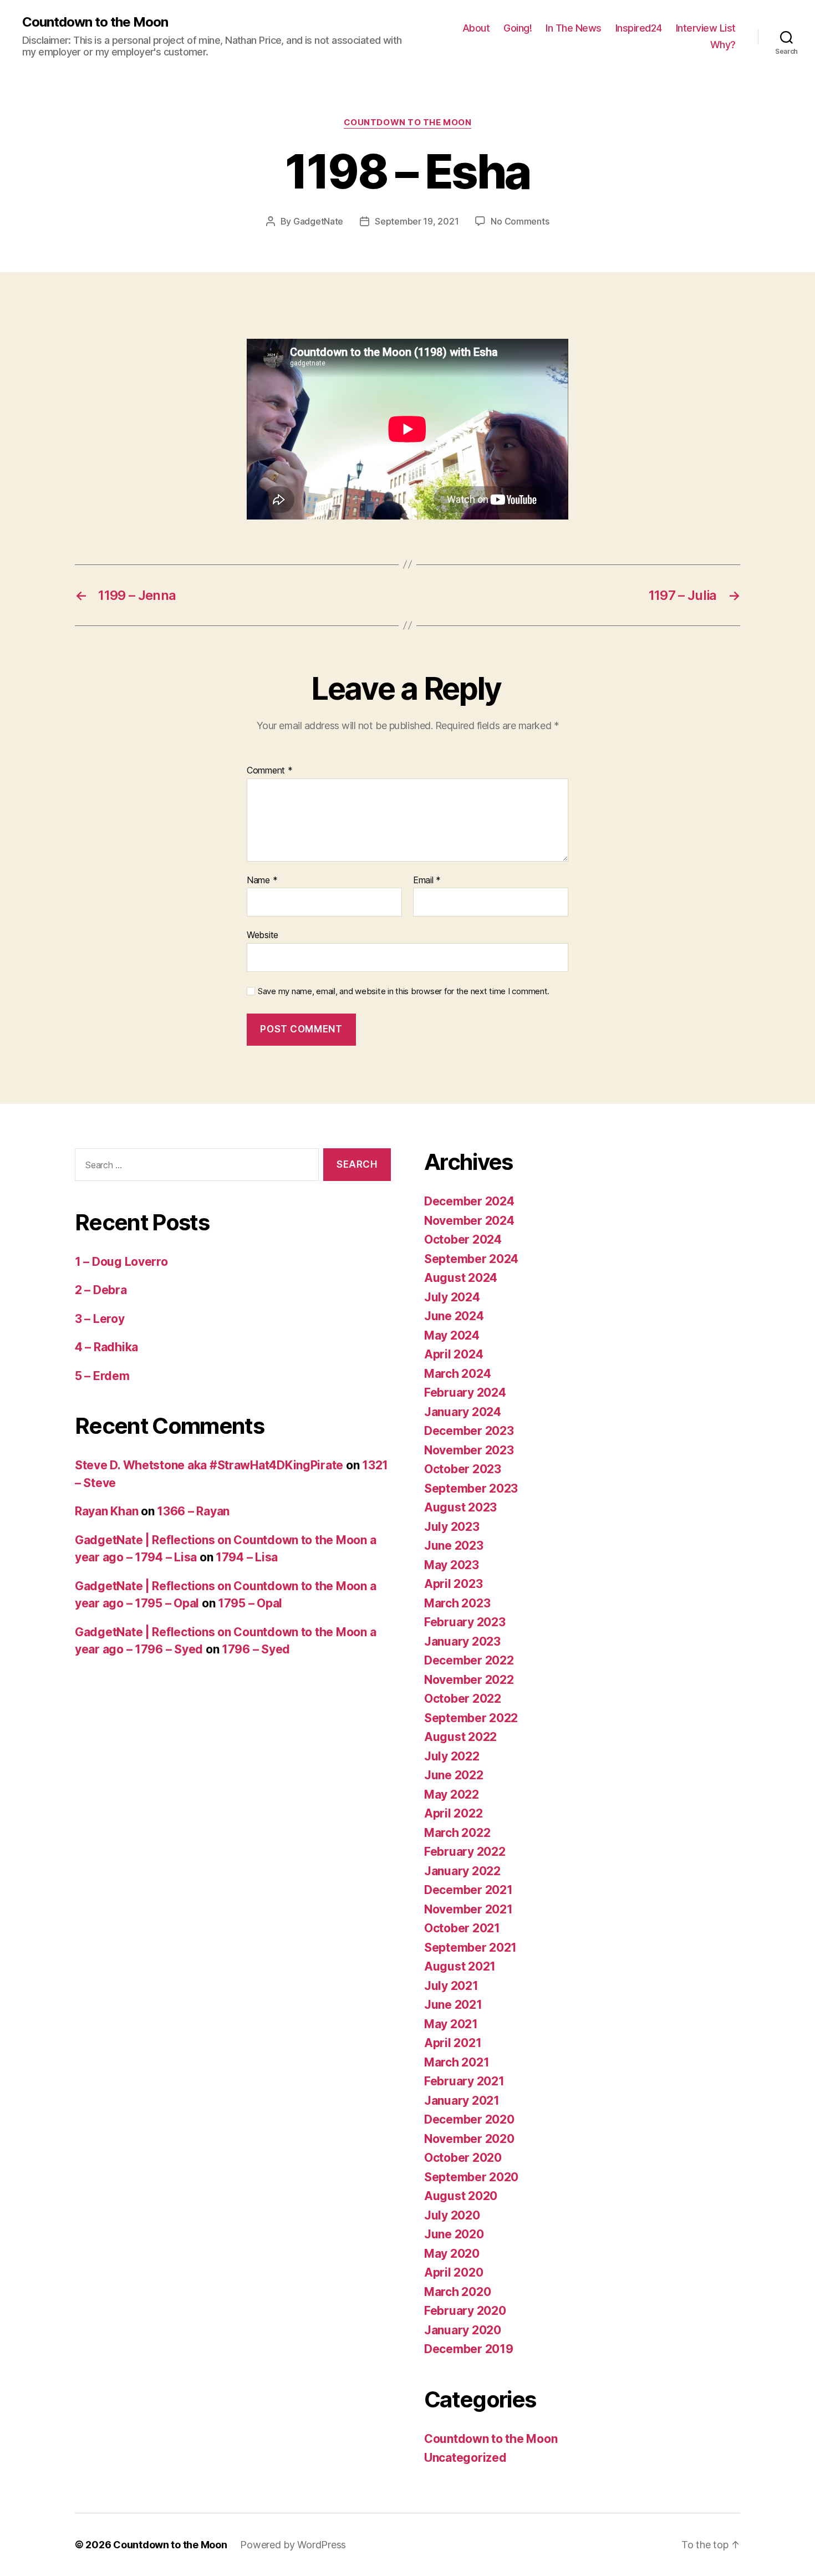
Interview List (706, 28)
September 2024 (471, 1259)
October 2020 (463, 2158)
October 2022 (463, 1699)
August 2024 (461, 1278)
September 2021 (470, 1948)
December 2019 (469, 2349)
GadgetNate (318, 221)
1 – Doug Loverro (121, 1262)
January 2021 (462, 2101)
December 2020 (469, 2119)
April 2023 (453, 1584)
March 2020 (457, 2292)
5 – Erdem (102, 1376)
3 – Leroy (100, 1319)
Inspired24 (639, 28)
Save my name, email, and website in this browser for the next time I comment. (404, 991)
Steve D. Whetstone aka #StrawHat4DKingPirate (209, 1465)
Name (262, 880)
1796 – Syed (256, 1649)
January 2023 (462, 1641)
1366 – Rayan (193, 1511)
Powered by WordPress (293, 2545)
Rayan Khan (106, 1511)
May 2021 (451, 2024)
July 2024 (452, 1297)
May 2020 (452, 2254)
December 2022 (469, 1660)
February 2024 (465, 1393)
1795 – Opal (250, 1603)
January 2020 (463, 2330)
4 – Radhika (106, 1347)
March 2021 (457, 2062)
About (476, 28)
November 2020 (469, 2139)
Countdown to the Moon (95, 22)
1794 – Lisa (247, 1557)
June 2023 (454, 1546)
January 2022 (462, 1871)
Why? (723, 45)
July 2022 (452, 1756)
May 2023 (452, 1565)
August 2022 (460, 1737)
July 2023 (452, 1527)
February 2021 (464, 2081)
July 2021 (451, 1986)
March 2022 (457, 1833)
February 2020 (465, 2311)
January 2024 (463, 1412)
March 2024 (457, 1374)
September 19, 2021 (417, 221)
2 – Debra (101, 1290)
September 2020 (471, 2177)
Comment (270, 771)
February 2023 (465, 1622)
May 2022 (452, 1794)
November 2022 (469, 1680)
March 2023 (457, 1603)
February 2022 (465, 1852)
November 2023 (469, 1450)
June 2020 (454, 2234)
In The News (574, 28)
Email (427, 880)
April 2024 (454, 1354)
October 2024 (463, 1239)
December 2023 (469, 1431)
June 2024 (454, 1316)
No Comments (520, 221)
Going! (518, 28)
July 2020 (452, 2215)
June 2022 (454, 1775)
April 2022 (453, 1813)
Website (263, 935)
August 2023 (460, 1507)
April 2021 (453, 2043)
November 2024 (469, 1221)
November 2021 (468, 1909)
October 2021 (462, 1928)
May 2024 (452, 1335)
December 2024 (469, 1201)
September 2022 (471, 1718)
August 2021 (460, 1966)
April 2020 (454, 2272)
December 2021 (468, 1890)
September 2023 (471, 1488)
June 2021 (453, 2005)
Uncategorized (465, 2458)
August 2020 (461, 2196)
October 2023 (463, 1469)
